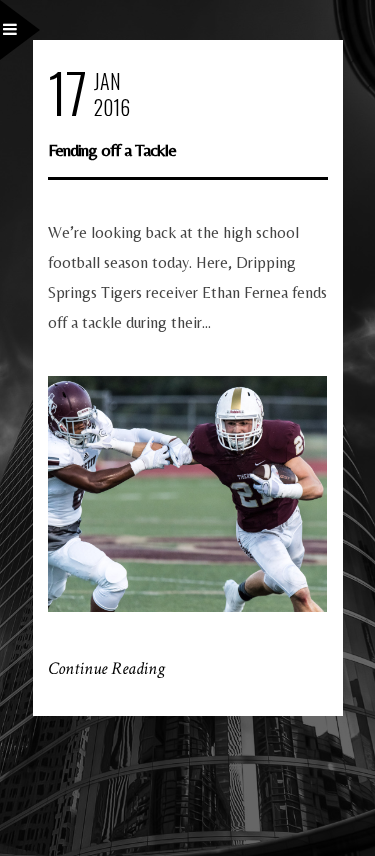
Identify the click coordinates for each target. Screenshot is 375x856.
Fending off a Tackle (112, 149)
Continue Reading (106, 668)
